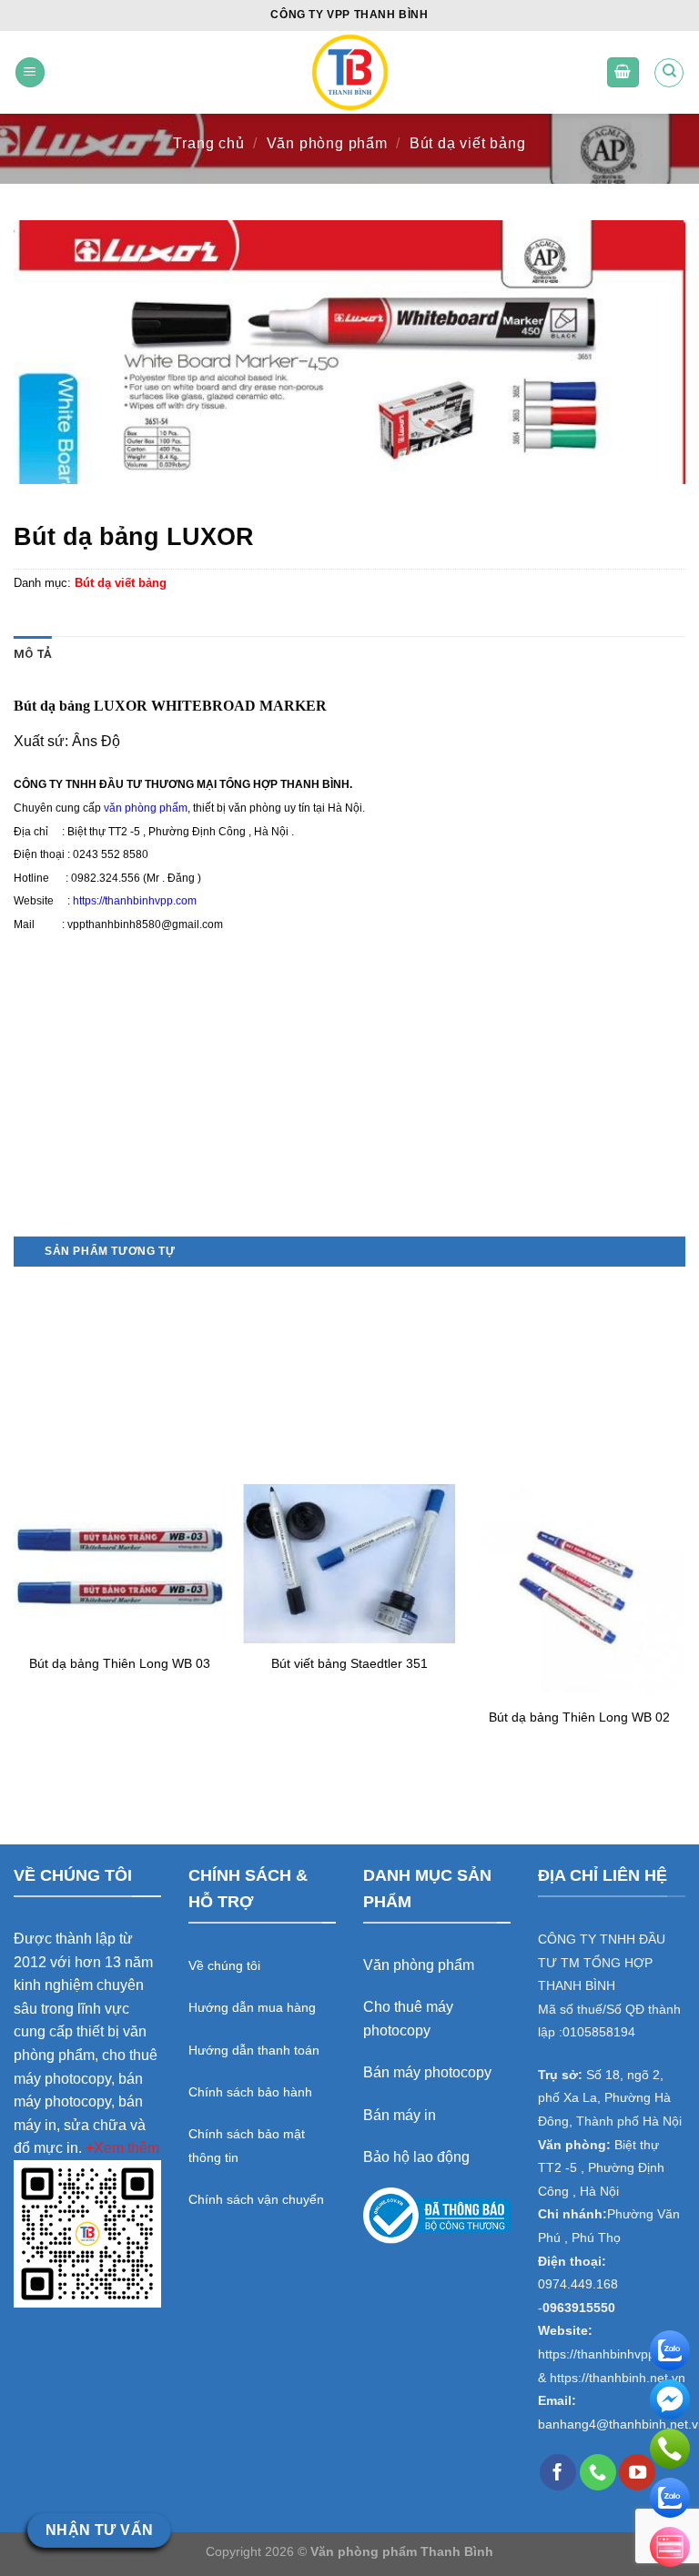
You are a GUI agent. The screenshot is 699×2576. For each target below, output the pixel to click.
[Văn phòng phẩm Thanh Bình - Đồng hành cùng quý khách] (350, 72)
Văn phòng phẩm (327, 143)
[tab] (33, 654)
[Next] (684, 1525)
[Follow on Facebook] (558, 2472)
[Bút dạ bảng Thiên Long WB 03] (120, 1563)
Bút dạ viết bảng (468, 143)
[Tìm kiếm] (669, 73)
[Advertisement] (349, 1108)
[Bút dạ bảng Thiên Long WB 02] (579, 1590)
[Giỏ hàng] (623, 72)
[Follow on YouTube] (637, 2472)
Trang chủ (208, 143)
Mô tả (33, 654)
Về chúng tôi (224, 1965)
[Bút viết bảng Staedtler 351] (349, 1564)
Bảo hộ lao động (416, 2157)
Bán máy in (400, 2115)
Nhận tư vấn (100, 2530)
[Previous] (15, 1525)
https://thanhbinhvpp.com (135, 901)
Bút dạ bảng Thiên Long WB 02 (579, 1717)
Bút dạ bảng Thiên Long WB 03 (120, 1663)
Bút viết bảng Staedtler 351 (349, 1663)
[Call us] (598, 2472)
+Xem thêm (122, 2148)
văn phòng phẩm (146, 808)
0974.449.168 (578, 2284)
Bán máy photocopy (427, 2072)
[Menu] (30, 72)
